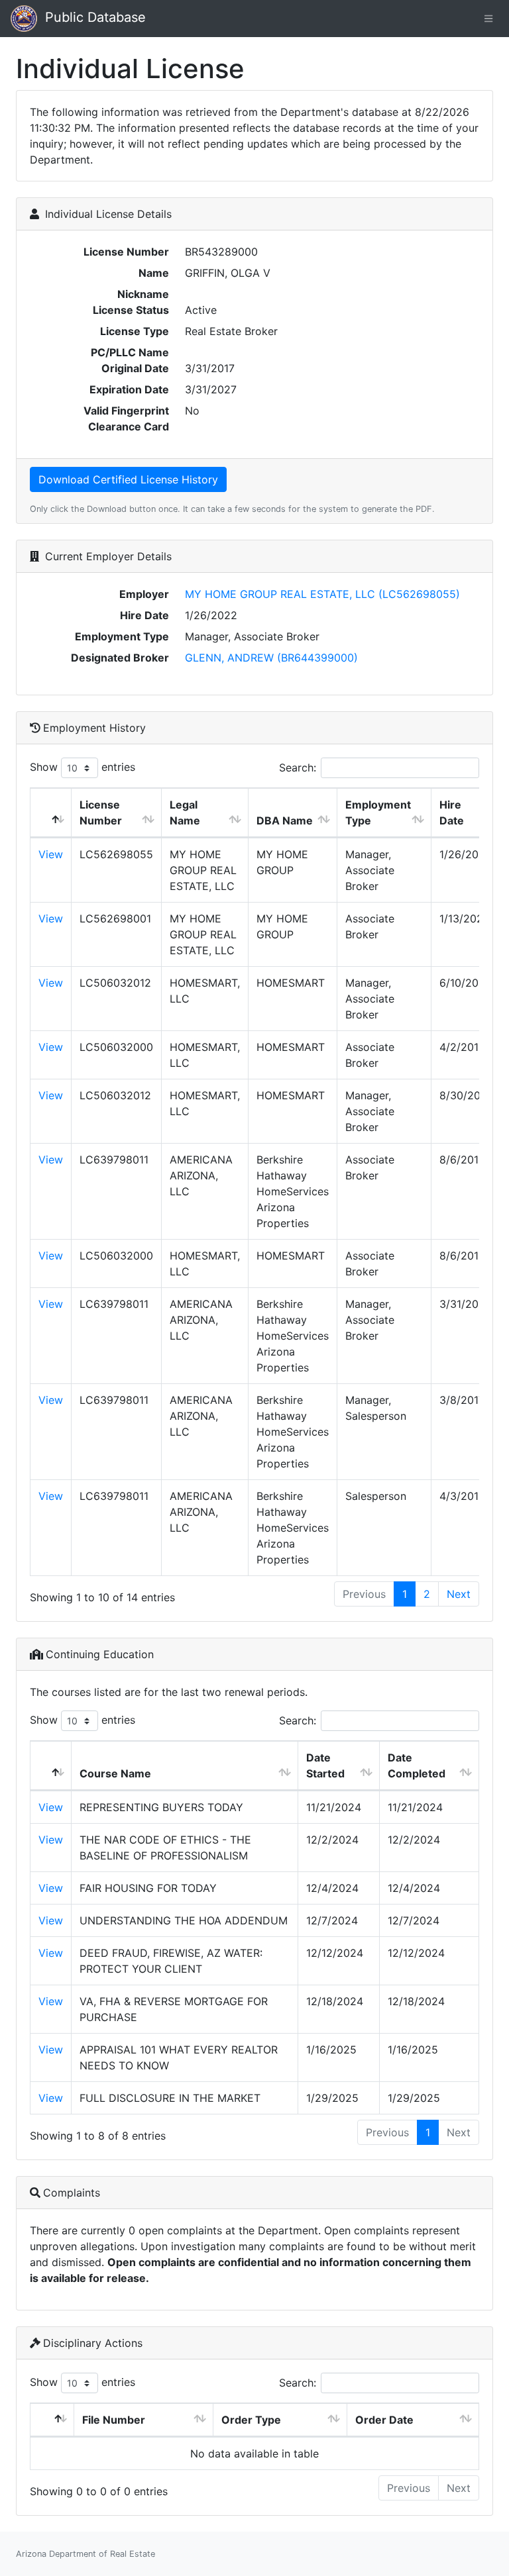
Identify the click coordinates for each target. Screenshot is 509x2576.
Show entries (83, 767)
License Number (101, 813)
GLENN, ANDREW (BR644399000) (271, 658)
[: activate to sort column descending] (51, 813)
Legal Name (185, 813)
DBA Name (285, 820)
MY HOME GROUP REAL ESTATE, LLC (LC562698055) (322, 594)
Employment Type (378, 813)
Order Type (251, 2420)
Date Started (325, 1765)
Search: (298, 768)
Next (459, 1594)
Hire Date (452, 813)
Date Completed (417, 1765)
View (51, 854)
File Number (114, 2420)
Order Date (384, 2420)
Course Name (115, 1773)
